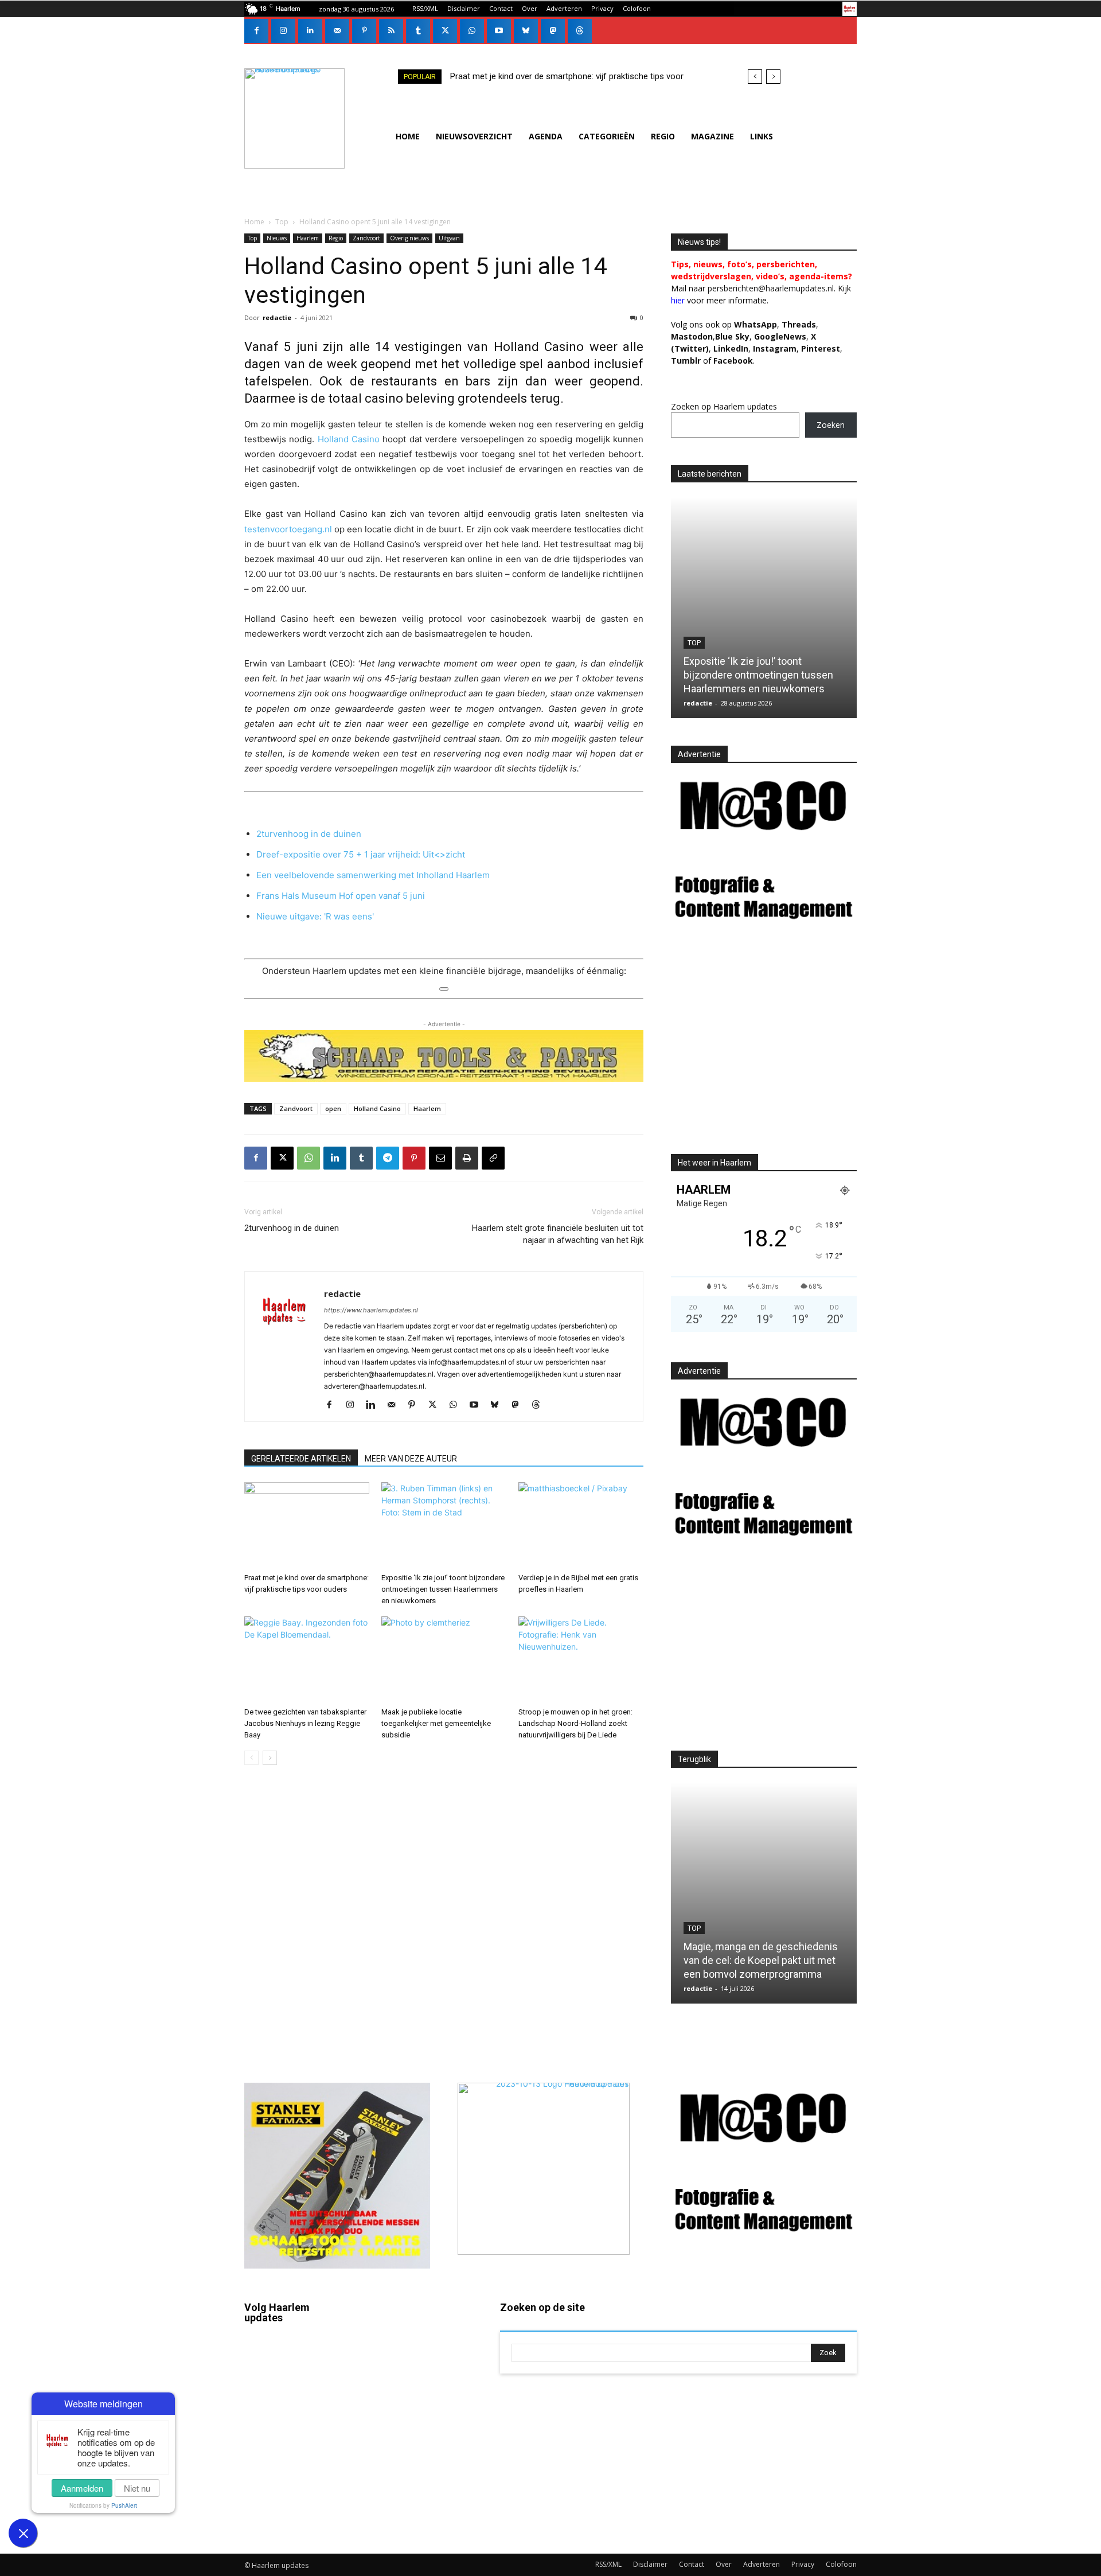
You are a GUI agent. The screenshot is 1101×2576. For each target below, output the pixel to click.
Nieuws (277, 238)
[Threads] (580, 31)
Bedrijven (709, 643)
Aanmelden (82, 2488)
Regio (336, 238)
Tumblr (418, 2438)
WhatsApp (756, 324)
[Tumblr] (418, 31)
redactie (277, 317)
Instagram (296, 2390)
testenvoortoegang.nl (288, 529)
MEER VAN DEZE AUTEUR (411, 1459)
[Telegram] (388, 1158)
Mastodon (296, 2522)
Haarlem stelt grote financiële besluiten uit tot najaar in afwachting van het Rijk (558, 1234)
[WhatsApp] (472, 31)
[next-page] (270, 1758)
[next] (773, 77)
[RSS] (391, 31)
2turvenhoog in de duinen (309, 834)
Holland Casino (349, 439)
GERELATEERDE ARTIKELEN (301, 1459)
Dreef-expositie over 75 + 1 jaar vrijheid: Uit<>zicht (361, 854)
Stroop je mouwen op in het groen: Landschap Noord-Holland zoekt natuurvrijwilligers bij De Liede (575, 1723)
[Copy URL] (493, 1158)
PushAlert (124, 2505)
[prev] (755, 77)
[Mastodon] (553, 31)
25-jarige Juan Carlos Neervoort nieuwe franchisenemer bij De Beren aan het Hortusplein (759, 675)
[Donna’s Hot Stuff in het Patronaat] (770, 1893)
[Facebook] (256, 31)
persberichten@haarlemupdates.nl (771, 288)
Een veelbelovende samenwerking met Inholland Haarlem (373, 875)
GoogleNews (780, 336)
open (333, 1108)
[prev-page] (251, 1758)
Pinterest (821, 348)
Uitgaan (449, 238)
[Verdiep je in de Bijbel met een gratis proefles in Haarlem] (581, 1525)
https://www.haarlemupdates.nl (371, 1310)
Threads (799, 324)
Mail (413, 2339)
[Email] (440, 1158)
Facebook (296, 2356)
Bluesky (292, 2488)
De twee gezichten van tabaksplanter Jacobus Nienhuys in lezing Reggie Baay (305, 1723)
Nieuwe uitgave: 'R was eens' (315, 916)
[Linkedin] (310, 31)
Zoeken (831, 425)
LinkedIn (731, 348)
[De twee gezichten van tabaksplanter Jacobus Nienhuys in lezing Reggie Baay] (307, 1659)
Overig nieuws (409, 238)
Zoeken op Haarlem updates (724, 406)
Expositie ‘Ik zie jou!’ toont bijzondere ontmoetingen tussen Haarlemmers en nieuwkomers (443, 1589)
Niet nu (137, 2488)
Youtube (421, 2504)
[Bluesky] (526, 31)
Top (282, 222)
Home (254, 222)
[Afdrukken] (467, 1158)
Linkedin (293, 2422)
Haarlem (308, 238)
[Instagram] (283, 31)
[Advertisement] (767, 1049)
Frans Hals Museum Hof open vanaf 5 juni (341, 896)
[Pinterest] (364, 31)
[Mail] (337, 31)
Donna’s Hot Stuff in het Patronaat (766, 1974)
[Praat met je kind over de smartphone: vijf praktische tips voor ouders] (307, 1525)
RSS (413, 2404)
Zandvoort (366, 238)
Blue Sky (732, 336)
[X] (445, 31)
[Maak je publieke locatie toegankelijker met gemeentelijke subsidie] (444, 1659)
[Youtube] (499, 31)
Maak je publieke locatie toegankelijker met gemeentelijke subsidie (436, 1723)
